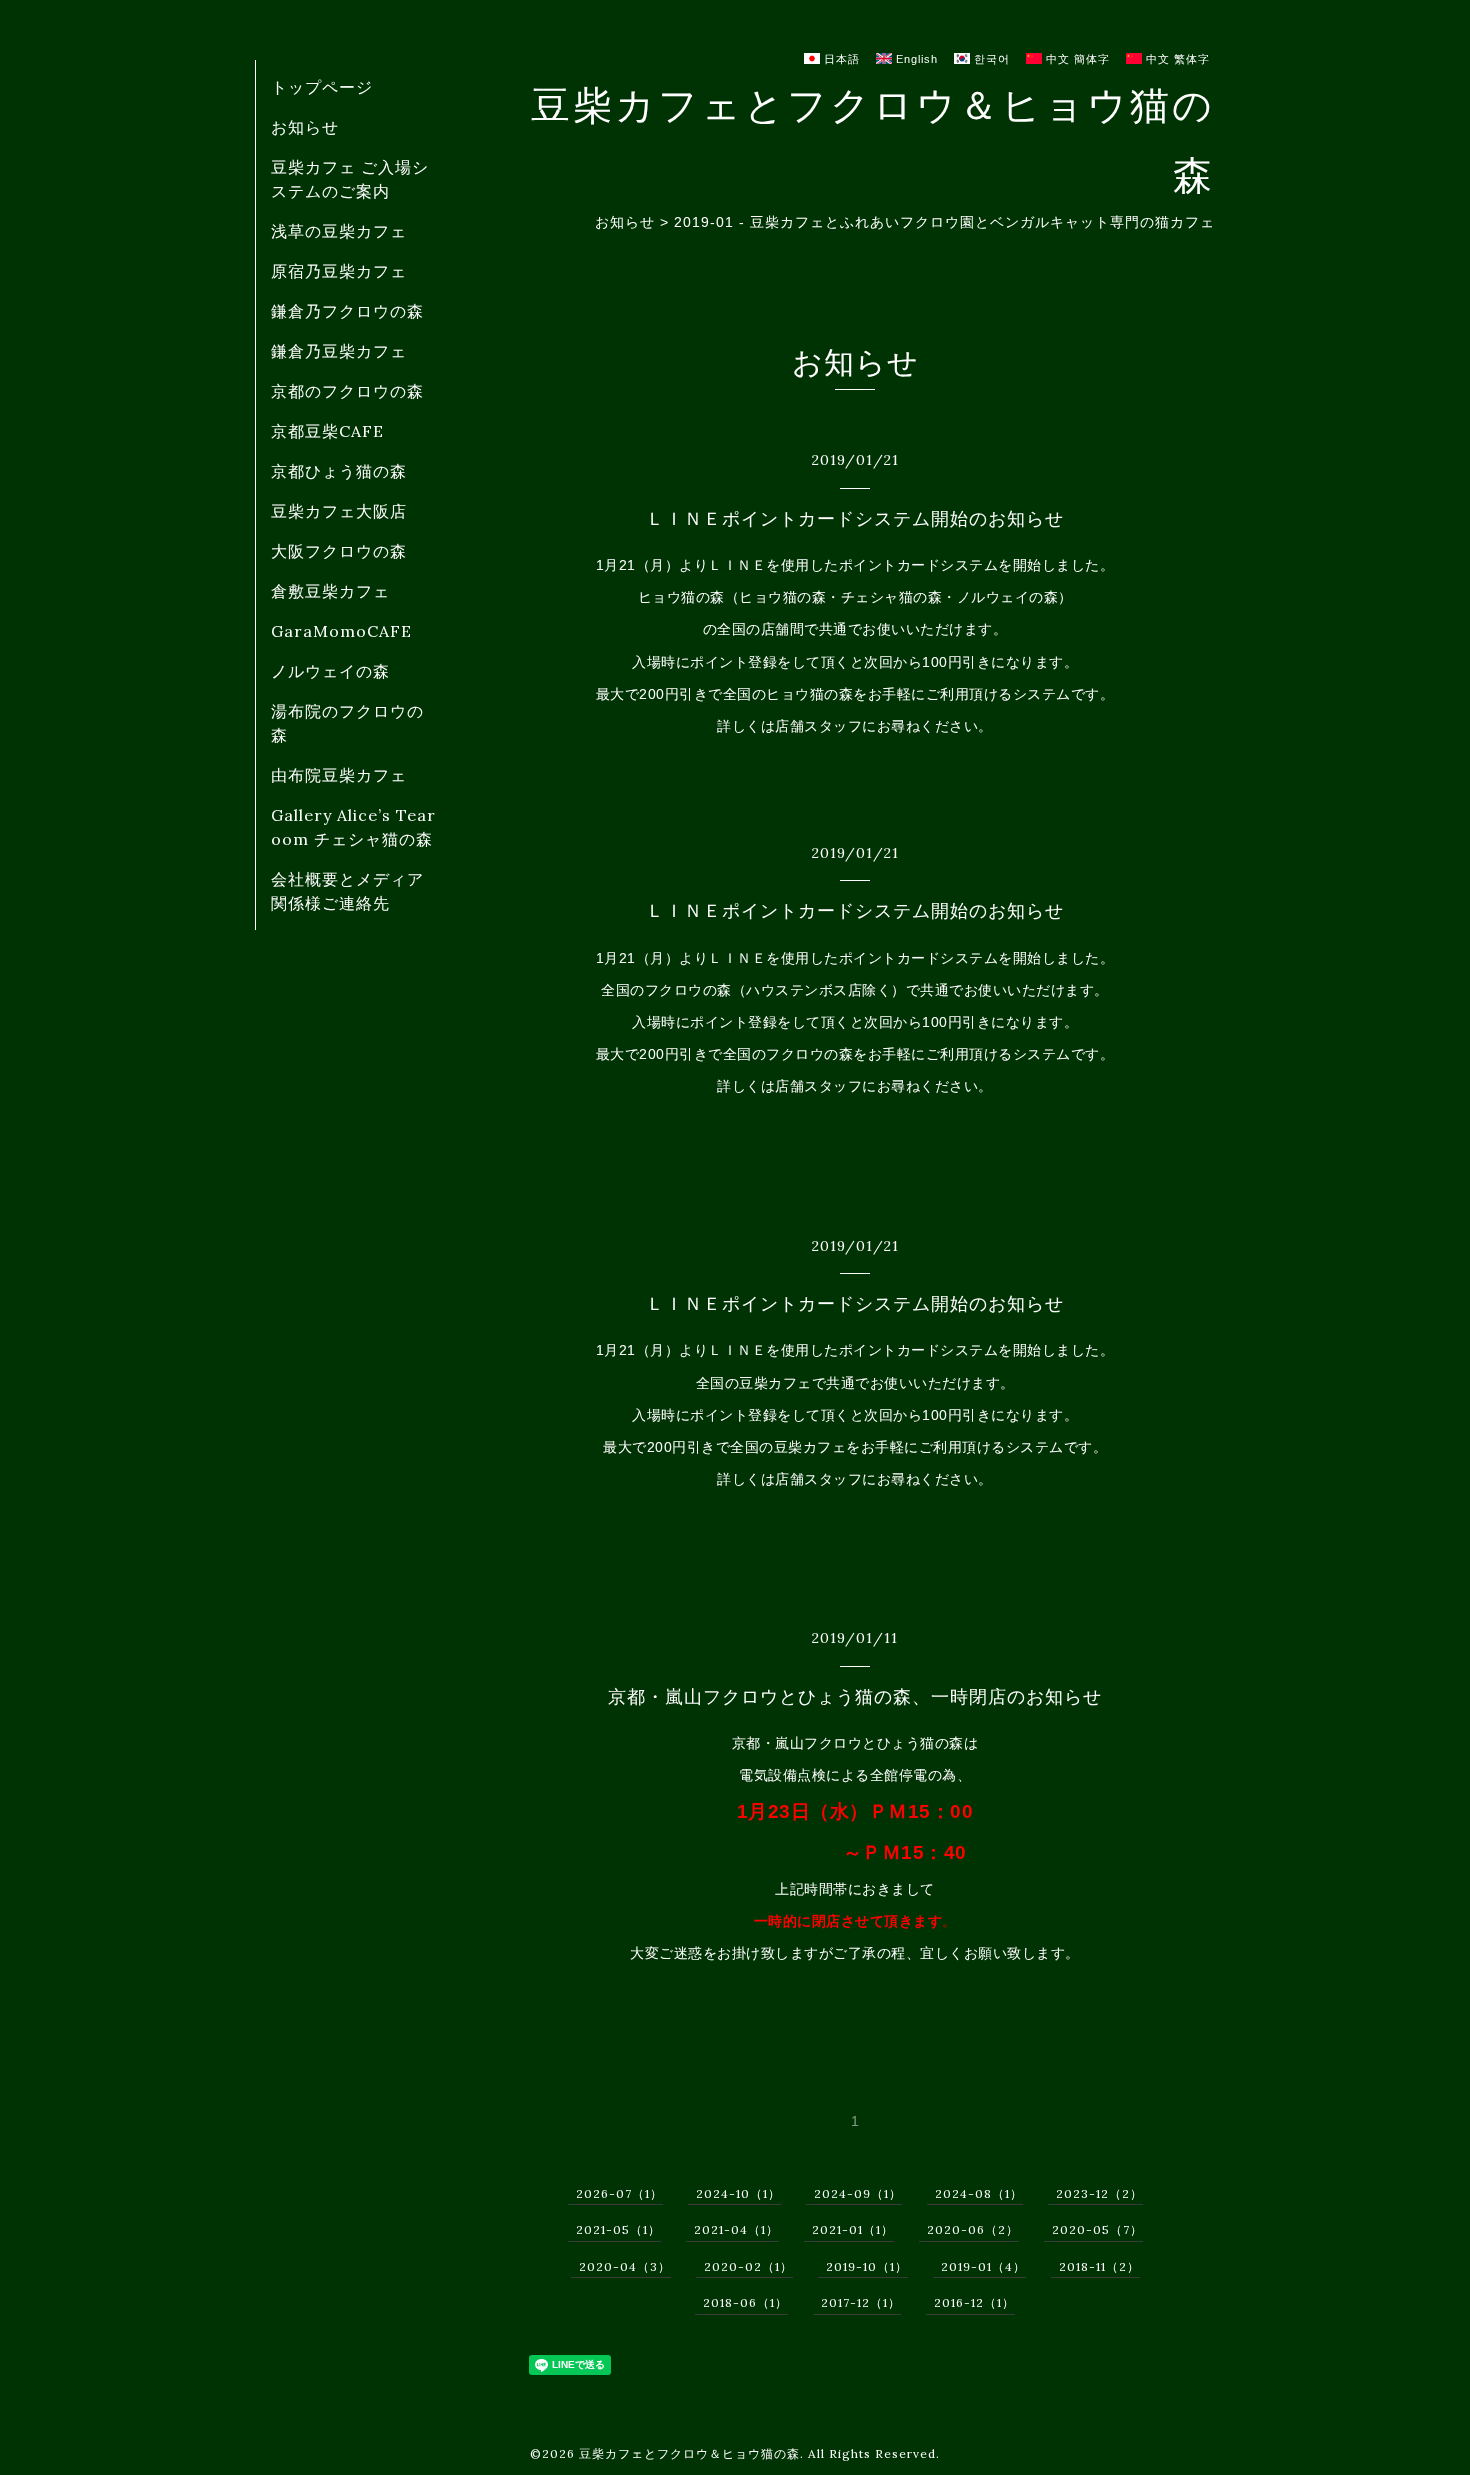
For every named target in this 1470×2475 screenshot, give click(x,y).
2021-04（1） (736, 2229)
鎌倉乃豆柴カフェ (339, 351)
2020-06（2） (973, 2229)
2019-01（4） (983, 2266)
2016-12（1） (974, 2302)
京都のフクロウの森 (347, 391)
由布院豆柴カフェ (339, 775)
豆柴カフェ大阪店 (339, 511)
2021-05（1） (618, 2229)
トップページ (322, 87)
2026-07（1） (619, 2193)
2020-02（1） (748, 2266)
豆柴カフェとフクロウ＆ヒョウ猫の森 (689, 2453)
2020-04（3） (625, 2266)
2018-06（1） (745, 2302)
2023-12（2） (1099, 2193)
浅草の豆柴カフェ (339, 231)
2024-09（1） (858, 2193)
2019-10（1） (867, 2266)
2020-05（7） (1097, 2229)
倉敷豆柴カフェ (330, 591)
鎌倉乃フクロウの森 (347, 311)
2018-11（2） (1099, 2266)
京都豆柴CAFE (327, 431)
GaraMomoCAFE (341, 631)
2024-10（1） (738, 2193)
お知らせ (305, 127)
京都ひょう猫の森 (339, 471)
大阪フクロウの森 (339, 551)
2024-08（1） (979, 2193)
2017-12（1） (861, 2302)
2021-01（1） (853, 2229)
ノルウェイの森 (330, 671)
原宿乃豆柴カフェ (339, 271)
